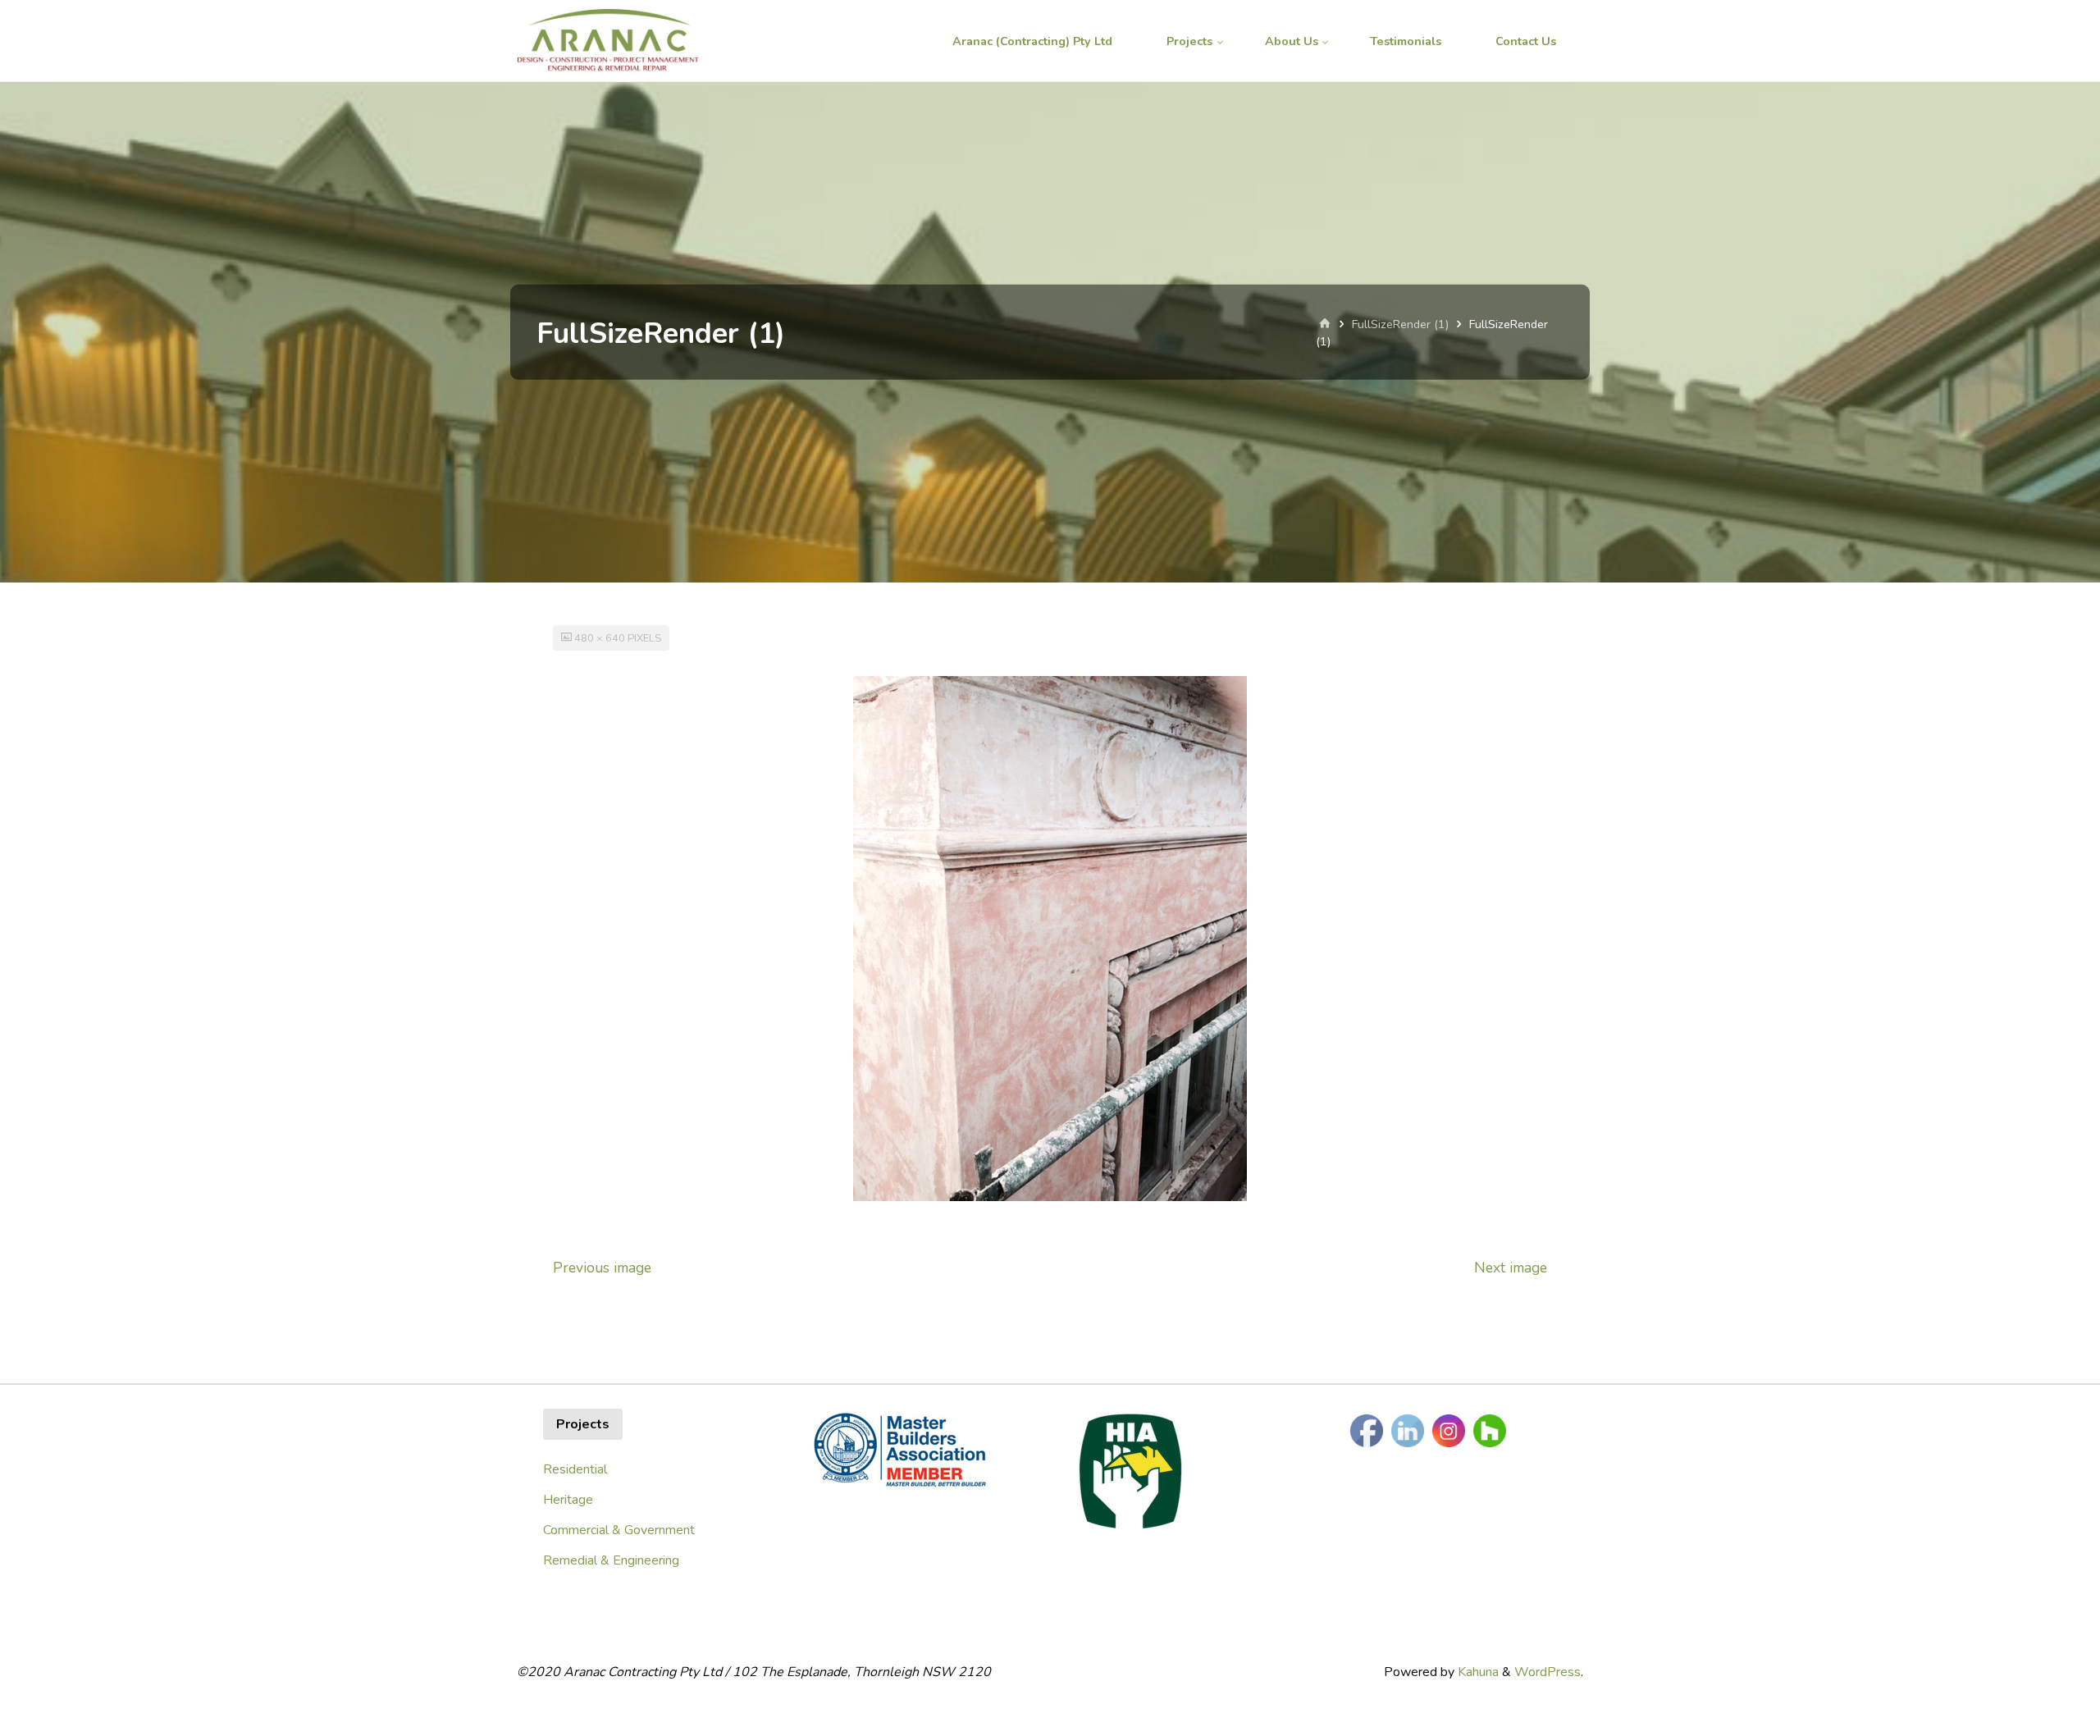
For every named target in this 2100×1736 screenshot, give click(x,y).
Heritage (568, 1500)
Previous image (602, 1268)
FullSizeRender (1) (1400, 324)
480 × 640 (601, 638)
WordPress (1548, 1672)
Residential (575, 1469)
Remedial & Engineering (611, 1560)
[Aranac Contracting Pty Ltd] (608, 41)
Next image (1511, 1268)
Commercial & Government (619, 1530)
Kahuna (1477, 1672)
